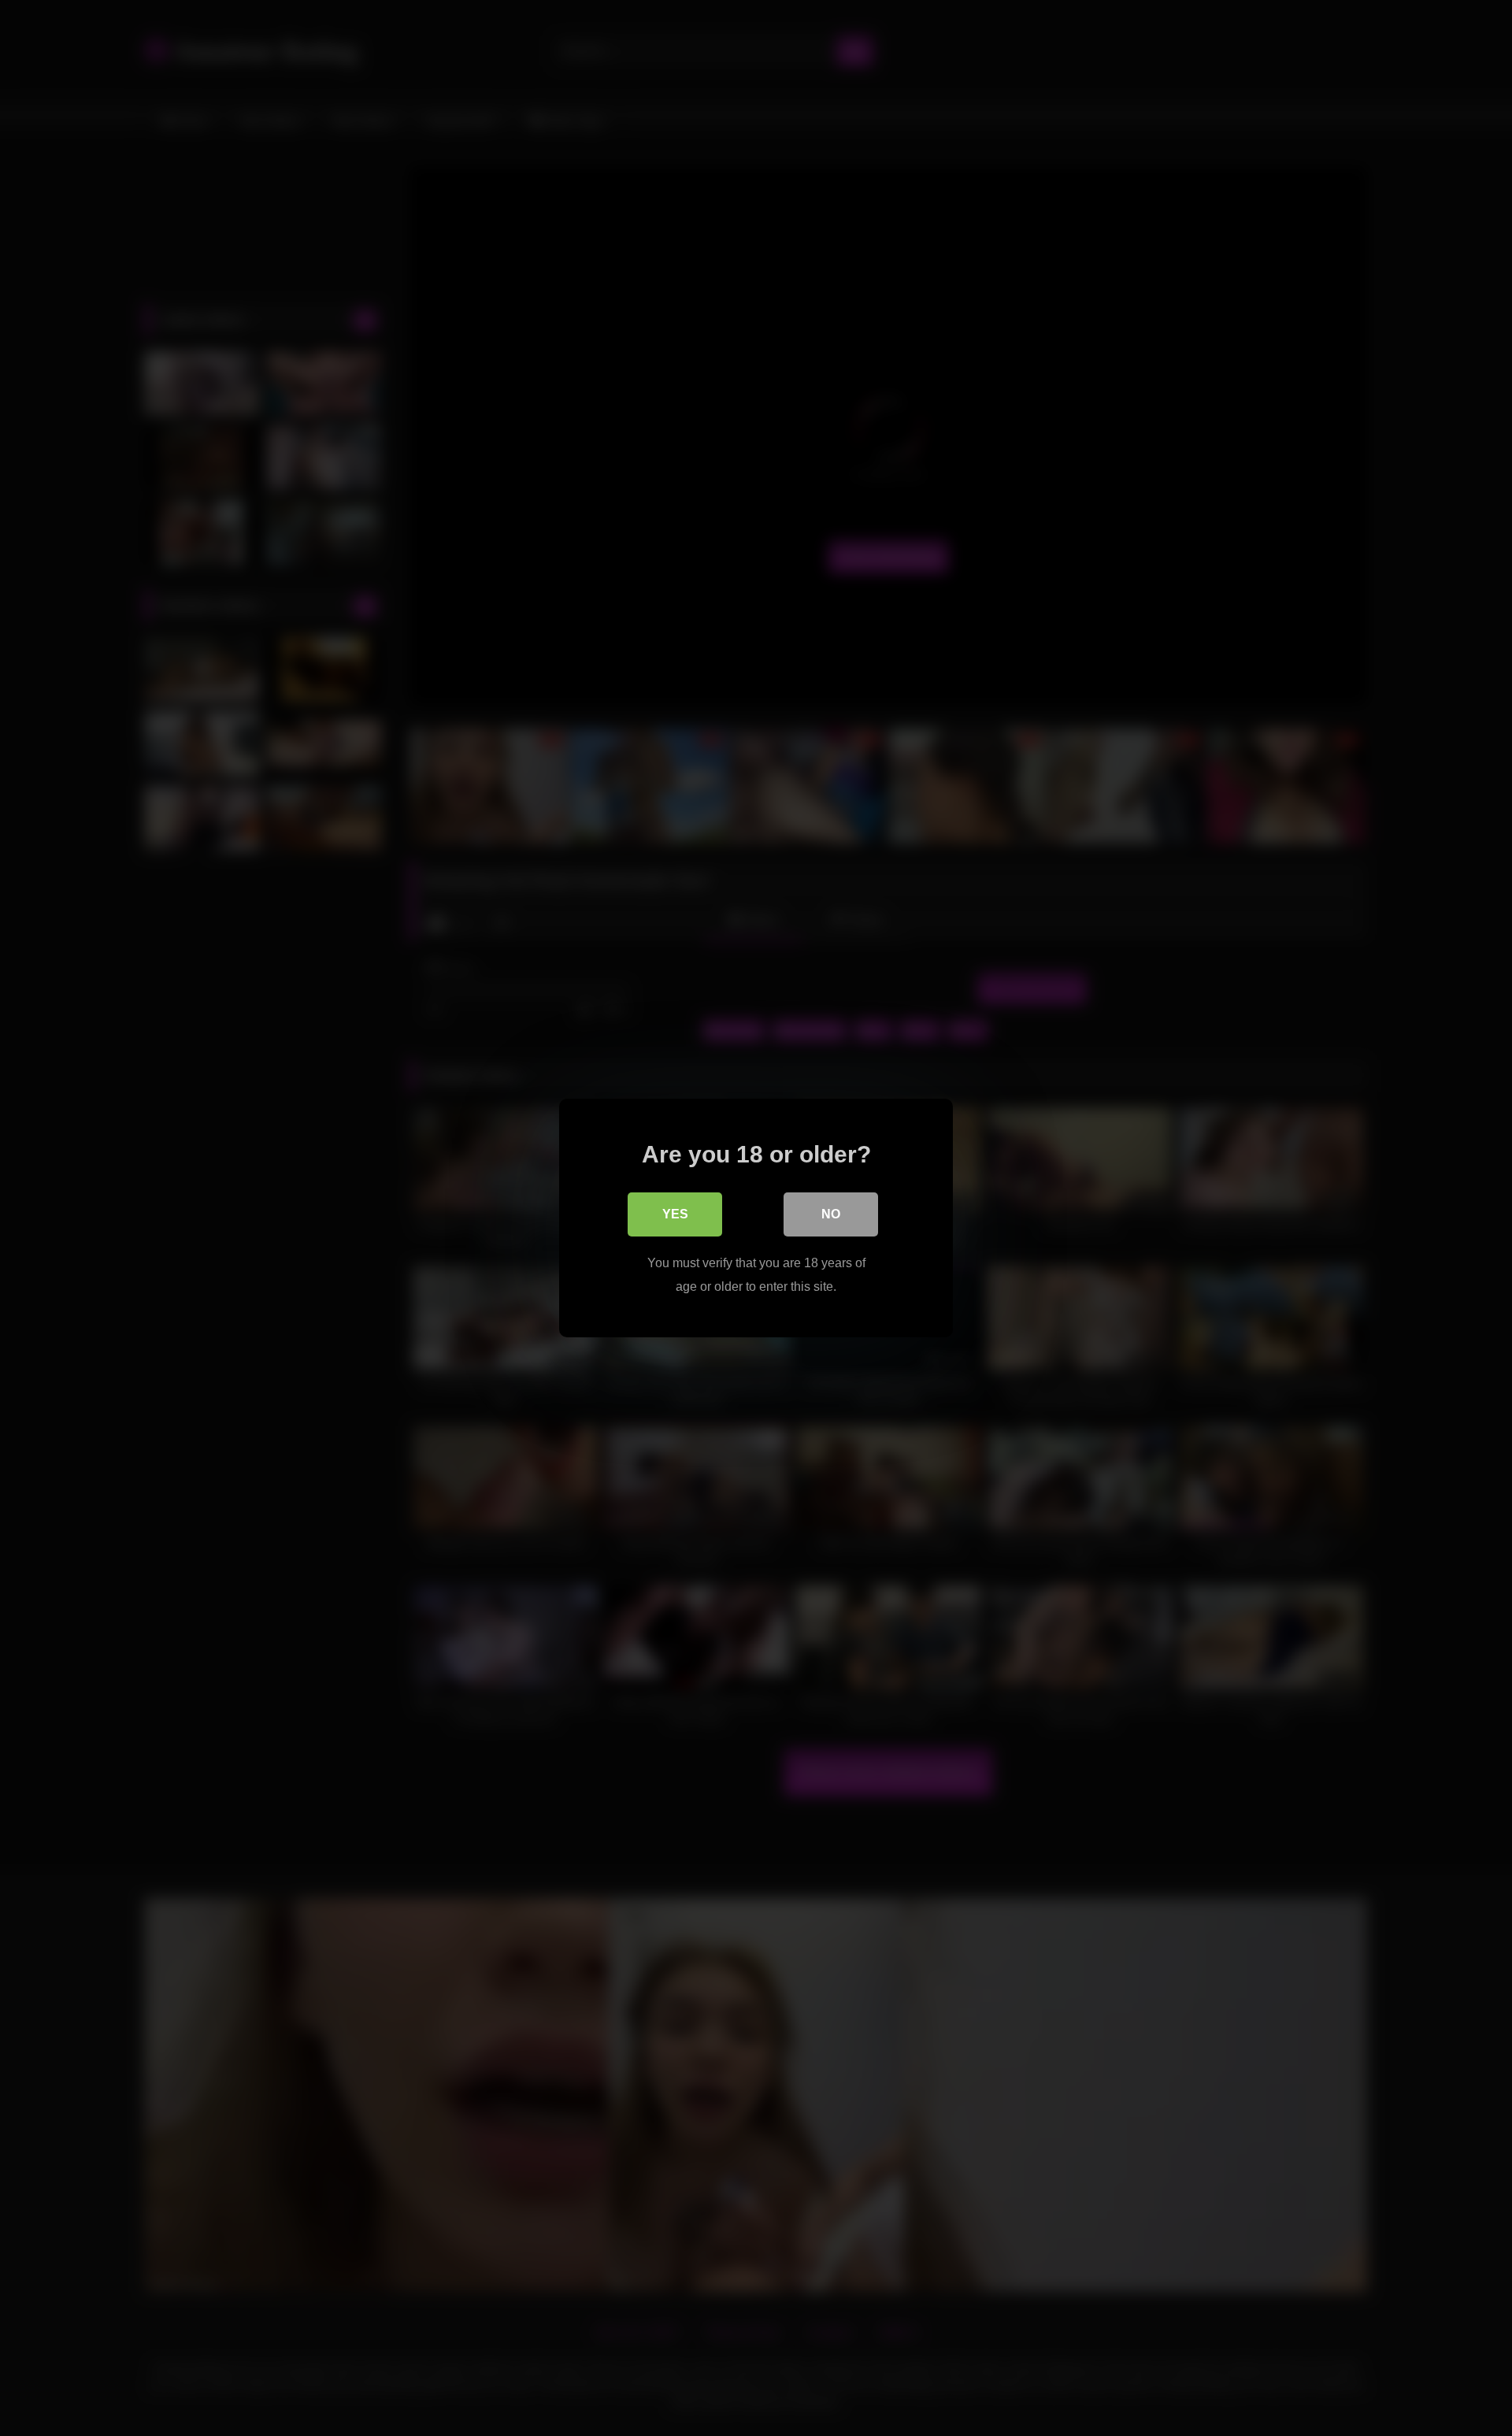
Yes (675, 1214)
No (831, 1214)
